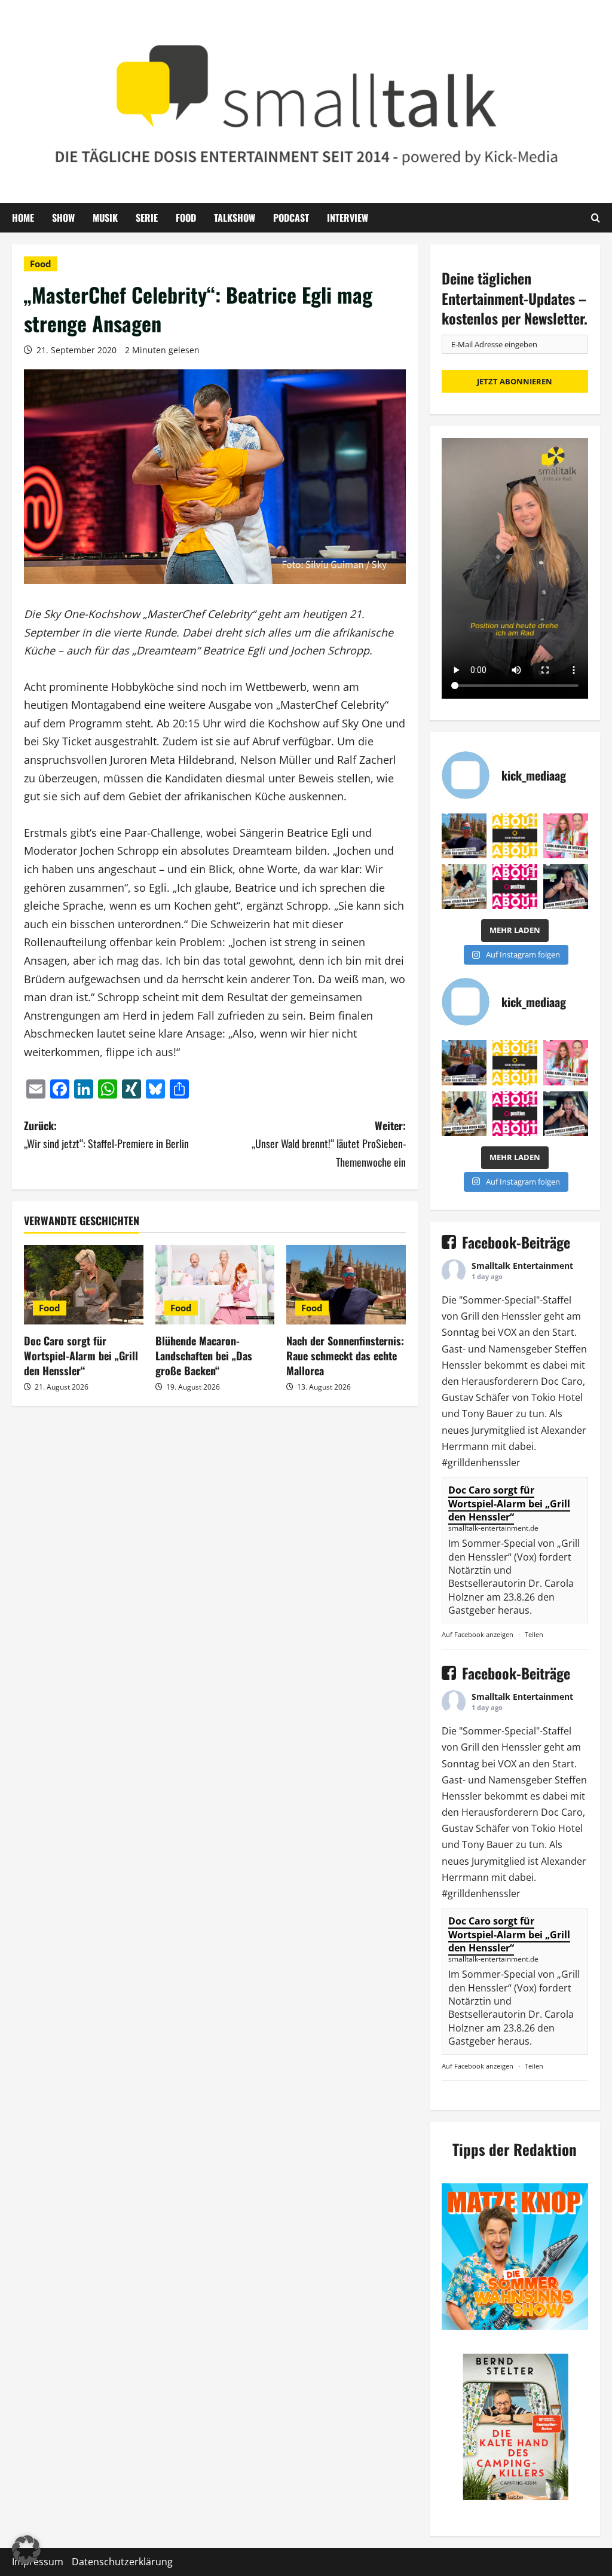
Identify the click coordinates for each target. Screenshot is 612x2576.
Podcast (291, 218)
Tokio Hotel (557, 1397)
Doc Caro (562, 1381)
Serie (147, 218)
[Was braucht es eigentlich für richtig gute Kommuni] (515, 836)
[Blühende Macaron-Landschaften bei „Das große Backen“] (215, 1285)
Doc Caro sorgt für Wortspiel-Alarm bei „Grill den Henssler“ (81, 1356)
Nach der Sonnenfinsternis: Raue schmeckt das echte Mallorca (345, 1356)
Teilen (534, 1634)
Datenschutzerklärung (122, 2562)
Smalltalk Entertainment (522, 1266)
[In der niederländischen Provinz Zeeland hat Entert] (464, 887)
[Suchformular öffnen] (596, 218)
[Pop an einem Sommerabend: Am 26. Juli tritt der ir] (566, 887)
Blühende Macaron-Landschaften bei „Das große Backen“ (204, 1356)
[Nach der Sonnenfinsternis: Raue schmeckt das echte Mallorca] (346, 1285)
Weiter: (328, 1144)
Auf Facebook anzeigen (478, 1634)
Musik (105, 218)
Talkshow (235, 218)
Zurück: (106, 1135)
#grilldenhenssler (481, 1463)
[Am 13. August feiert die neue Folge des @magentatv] (464, 836)
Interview (348, 218)
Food (186, 218)
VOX (507, 1332)
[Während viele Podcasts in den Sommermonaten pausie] (566, 836)
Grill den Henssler (501, 1316)
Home (23, 218)
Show (63, 218)
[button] (26, 2550)
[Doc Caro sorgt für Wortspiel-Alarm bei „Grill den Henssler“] (84, 1285)
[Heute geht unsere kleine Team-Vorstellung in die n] (515, 887)
